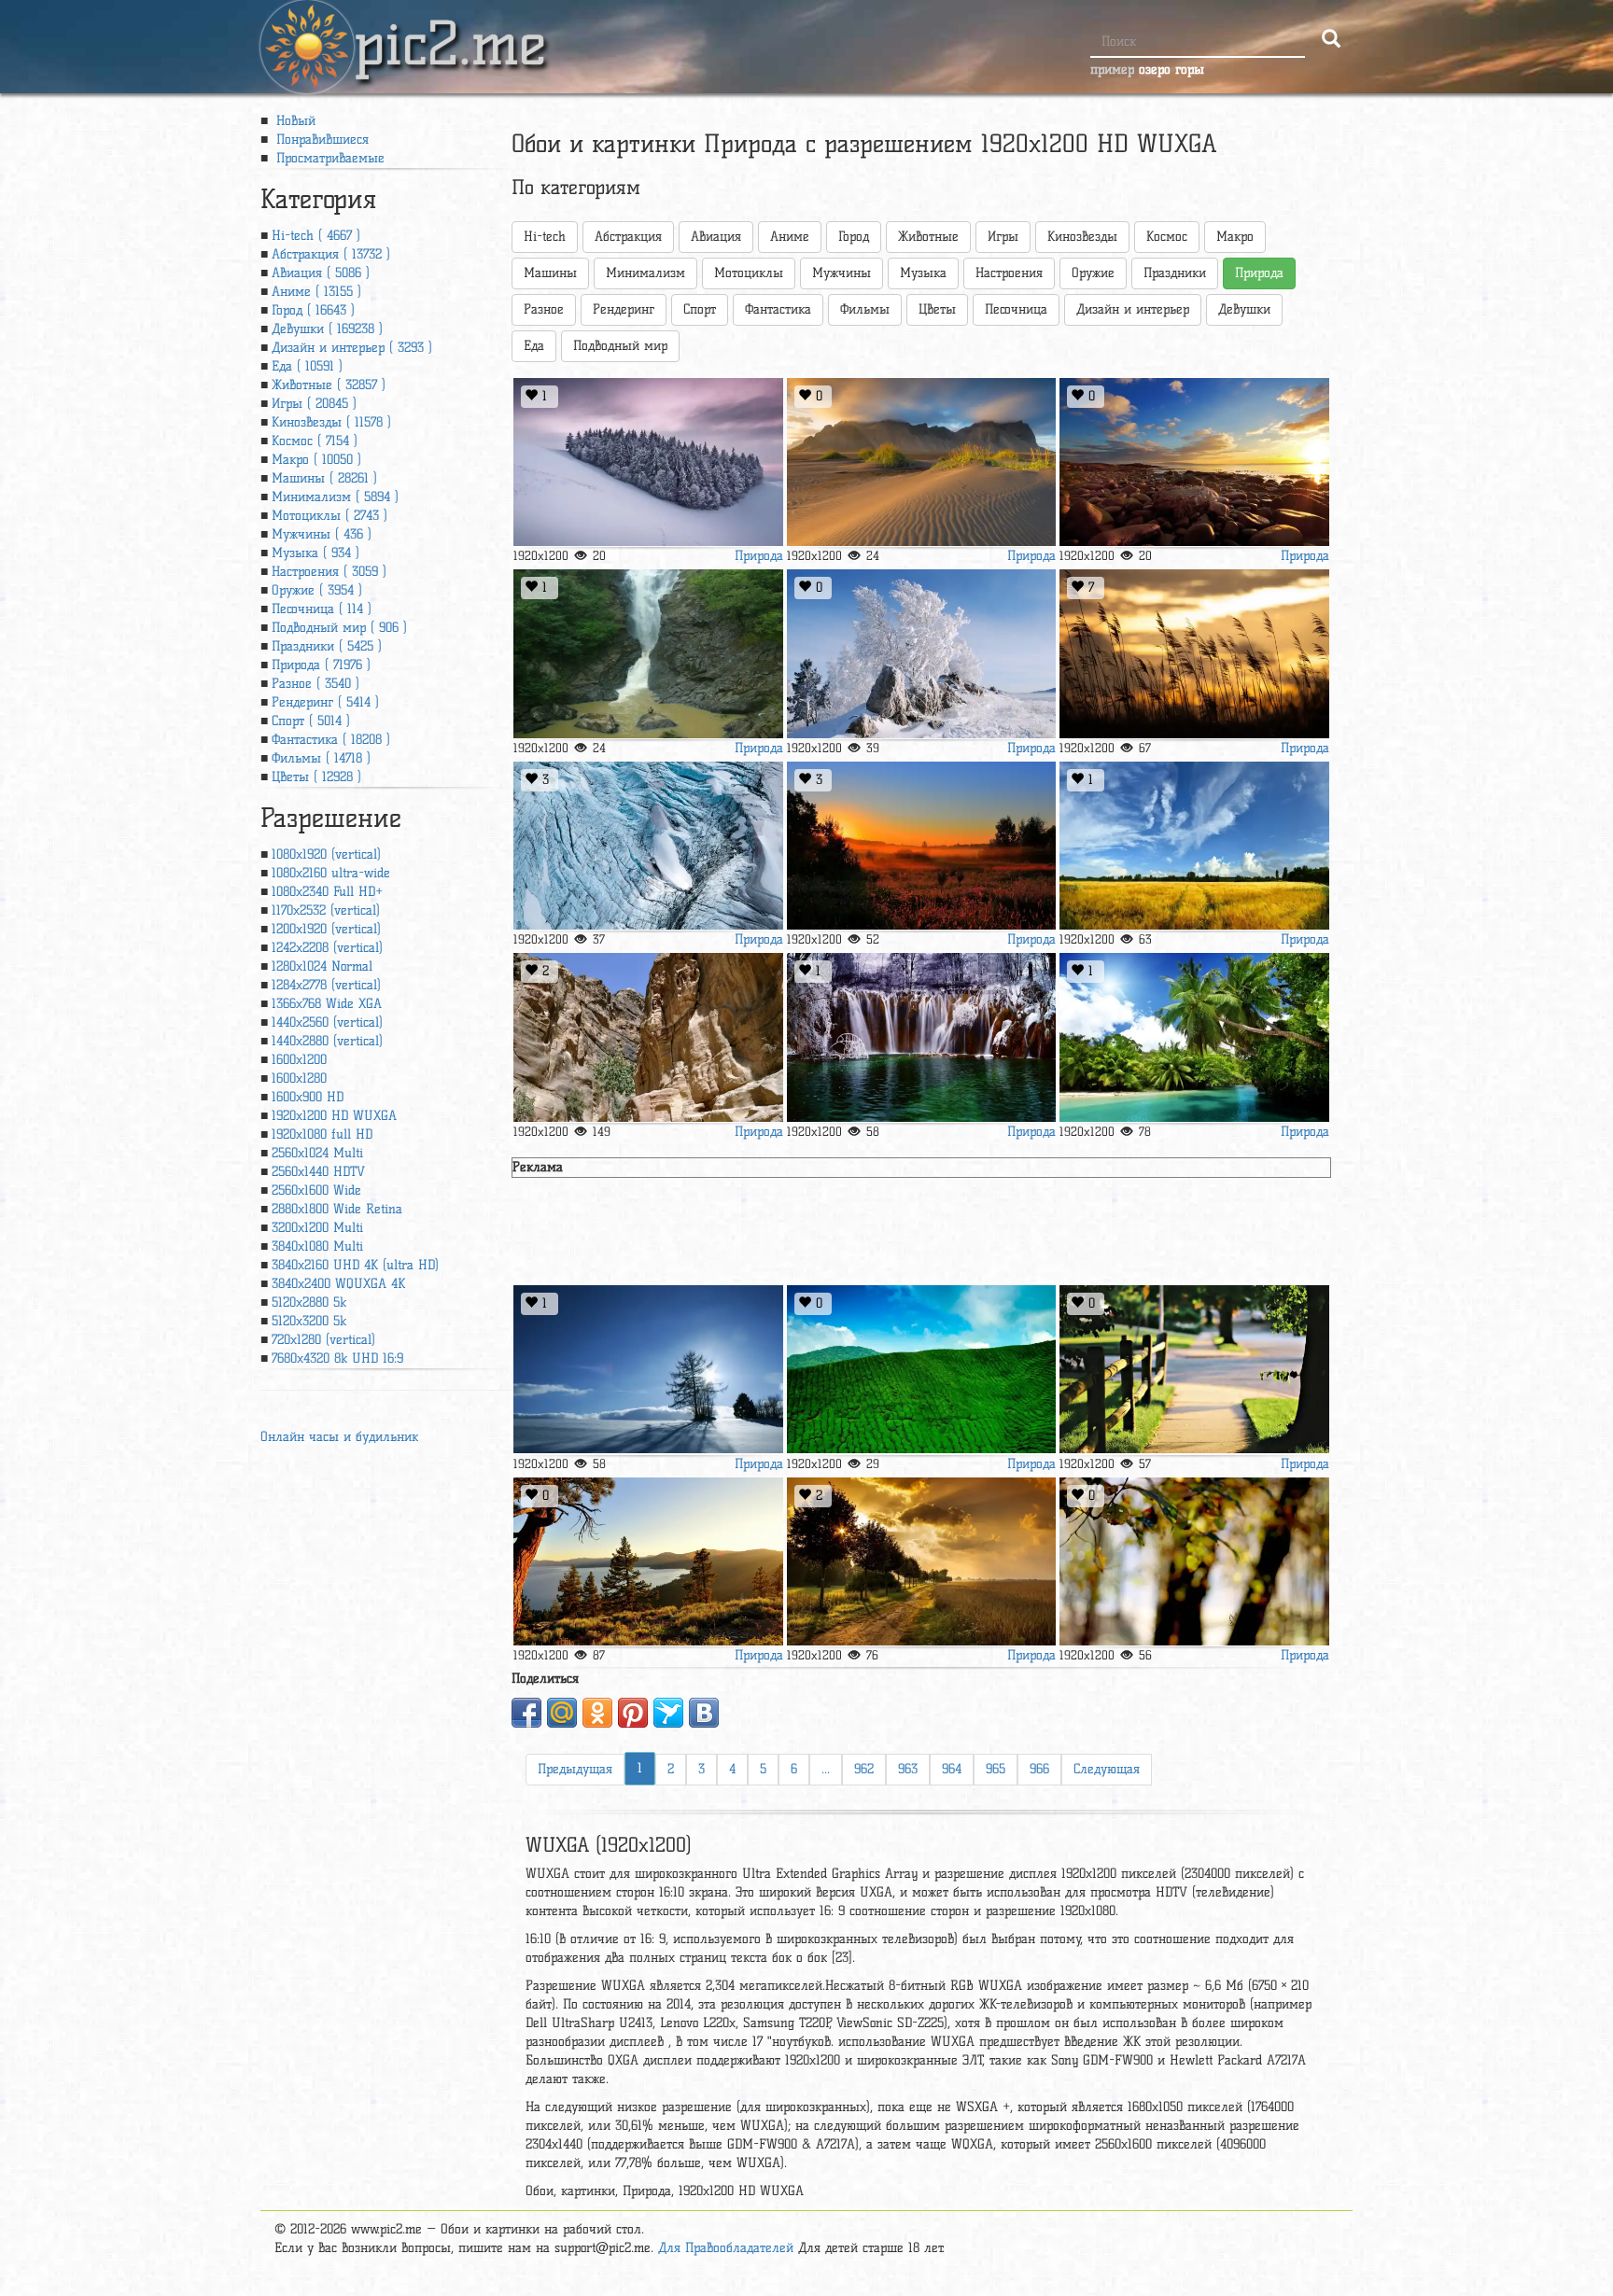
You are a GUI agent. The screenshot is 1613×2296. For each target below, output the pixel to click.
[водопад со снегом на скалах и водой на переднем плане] (921, 1037)
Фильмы (865, 309)
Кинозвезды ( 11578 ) (331, 422)
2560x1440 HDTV (318, 1172)
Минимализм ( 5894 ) (335, 497)
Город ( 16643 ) (313, 310)
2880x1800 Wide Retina (337, 1209)
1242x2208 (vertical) (327, 948)
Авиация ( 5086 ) (321, 273)
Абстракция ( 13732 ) (331, 254)
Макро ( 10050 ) (316, 460)
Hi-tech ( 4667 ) (316, 236)
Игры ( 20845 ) (314, 404)
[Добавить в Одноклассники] (597, 1713)
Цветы (937, 309)
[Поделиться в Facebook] (526, 1713)
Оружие (1093, 273)
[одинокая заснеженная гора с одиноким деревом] (648, 462)
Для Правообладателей (726, 2248)
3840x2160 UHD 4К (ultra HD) (355, 1265)
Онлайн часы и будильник (339, 1437)
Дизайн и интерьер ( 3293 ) (352, 348)
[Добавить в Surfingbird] (668, 1713)
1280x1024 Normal (322, 966)
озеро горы (1171, 70)
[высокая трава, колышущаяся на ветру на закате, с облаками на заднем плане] (1194, 654)
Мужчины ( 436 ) (322, 534)
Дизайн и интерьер (1133, 309)
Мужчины (842, 273)
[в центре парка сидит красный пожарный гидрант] (1194, 1562)
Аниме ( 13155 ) (316, 292)
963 (908, 1769)
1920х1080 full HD (322, 1134)
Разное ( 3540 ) (316, 684)
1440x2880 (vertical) (327, 1041)
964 (952, 1769)
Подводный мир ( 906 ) (339, 628)
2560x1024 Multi (317, 1153)
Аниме (790, 237)
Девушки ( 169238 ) (327, 329)
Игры (1003, 237)
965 (996, 1769)
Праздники (1175, 273)
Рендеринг (624, 309)
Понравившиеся (320, 140)
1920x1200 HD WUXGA (334, 1116)
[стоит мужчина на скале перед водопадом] (648, 654)
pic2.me (450, 27)
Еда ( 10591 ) (307, 366)
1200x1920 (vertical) (326, 929)
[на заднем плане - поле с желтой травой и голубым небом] (1194, 846)
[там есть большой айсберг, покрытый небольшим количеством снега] (648, 846)
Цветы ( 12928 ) (316, 777)
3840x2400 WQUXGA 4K (338, 1284)
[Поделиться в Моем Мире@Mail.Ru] (562, 1713)
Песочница (1016, 309)
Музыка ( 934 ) (316, 553)
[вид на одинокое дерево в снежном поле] (648, 1370)
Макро (1235, 237)
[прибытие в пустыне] (921, 462)
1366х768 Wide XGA (327, 1004)
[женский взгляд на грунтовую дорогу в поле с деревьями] (921, 1562)
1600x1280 (299, 1078)
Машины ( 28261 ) (324, 478)
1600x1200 (299, 1060)
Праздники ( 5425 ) (327, 646)
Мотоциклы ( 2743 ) (330, 516)
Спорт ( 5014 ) (311, 721)
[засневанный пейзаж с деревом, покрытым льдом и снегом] (921, 654)
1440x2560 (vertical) (327, 1022)
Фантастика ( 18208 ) (331, 740)
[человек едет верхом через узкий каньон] (648, 1037)
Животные (928, 237)
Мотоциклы (749, 273)
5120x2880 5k (309, 1302)
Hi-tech (545, 237)
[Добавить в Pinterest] (633, 1713)
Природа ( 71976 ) (321, 665)
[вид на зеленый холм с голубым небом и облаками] (921, 1370)
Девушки (1244, 309)
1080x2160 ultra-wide (331, 873)
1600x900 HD (308, 1097)
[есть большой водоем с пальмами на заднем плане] (1194, 1037)
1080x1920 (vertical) (326, 854)
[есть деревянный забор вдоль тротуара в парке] (1194, 1370)
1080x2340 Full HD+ (327, 892)
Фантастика (778, 309)
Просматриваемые (328, 158)
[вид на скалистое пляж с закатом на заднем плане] (1194, 462)
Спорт (700, 309)
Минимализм (645, 273)
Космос (1167, 237)
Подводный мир (620, 346)
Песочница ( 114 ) (322, 609)
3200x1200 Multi (317, 1228)
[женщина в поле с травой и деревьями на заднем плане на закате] (921, 846)
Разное (544, 309)
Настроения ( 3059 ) (329, 572)
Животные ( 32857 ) (329, 385)
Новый (294, 121)
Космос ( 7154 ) (315, 441)
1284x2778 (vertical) (326, 985)
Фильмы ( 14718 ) (321, 758)
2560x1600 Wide (316, 1190)
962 (864, 1769)
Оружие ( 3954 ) (317, 590)
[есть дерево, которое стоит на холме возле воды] (648, 1562)
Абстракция (628, 237)
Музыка (923, 273)
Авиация (716, 237)
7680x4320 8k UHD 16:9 (337, 1358)
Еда (534, 346)
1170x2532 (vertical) (326, 910)
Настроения (1009, 273)
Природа (759, 556)
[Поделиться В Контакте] (704, 1713)
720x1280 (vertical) (323, 1340)
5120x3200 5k (309, 1321)
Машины (550, 273)
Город (854, 237)
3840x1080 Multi (317, 1246)
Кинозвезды (1082, 237)
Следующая (1107, 1769)
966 (1039, 1769)
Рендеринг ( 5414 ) (325, 702)
